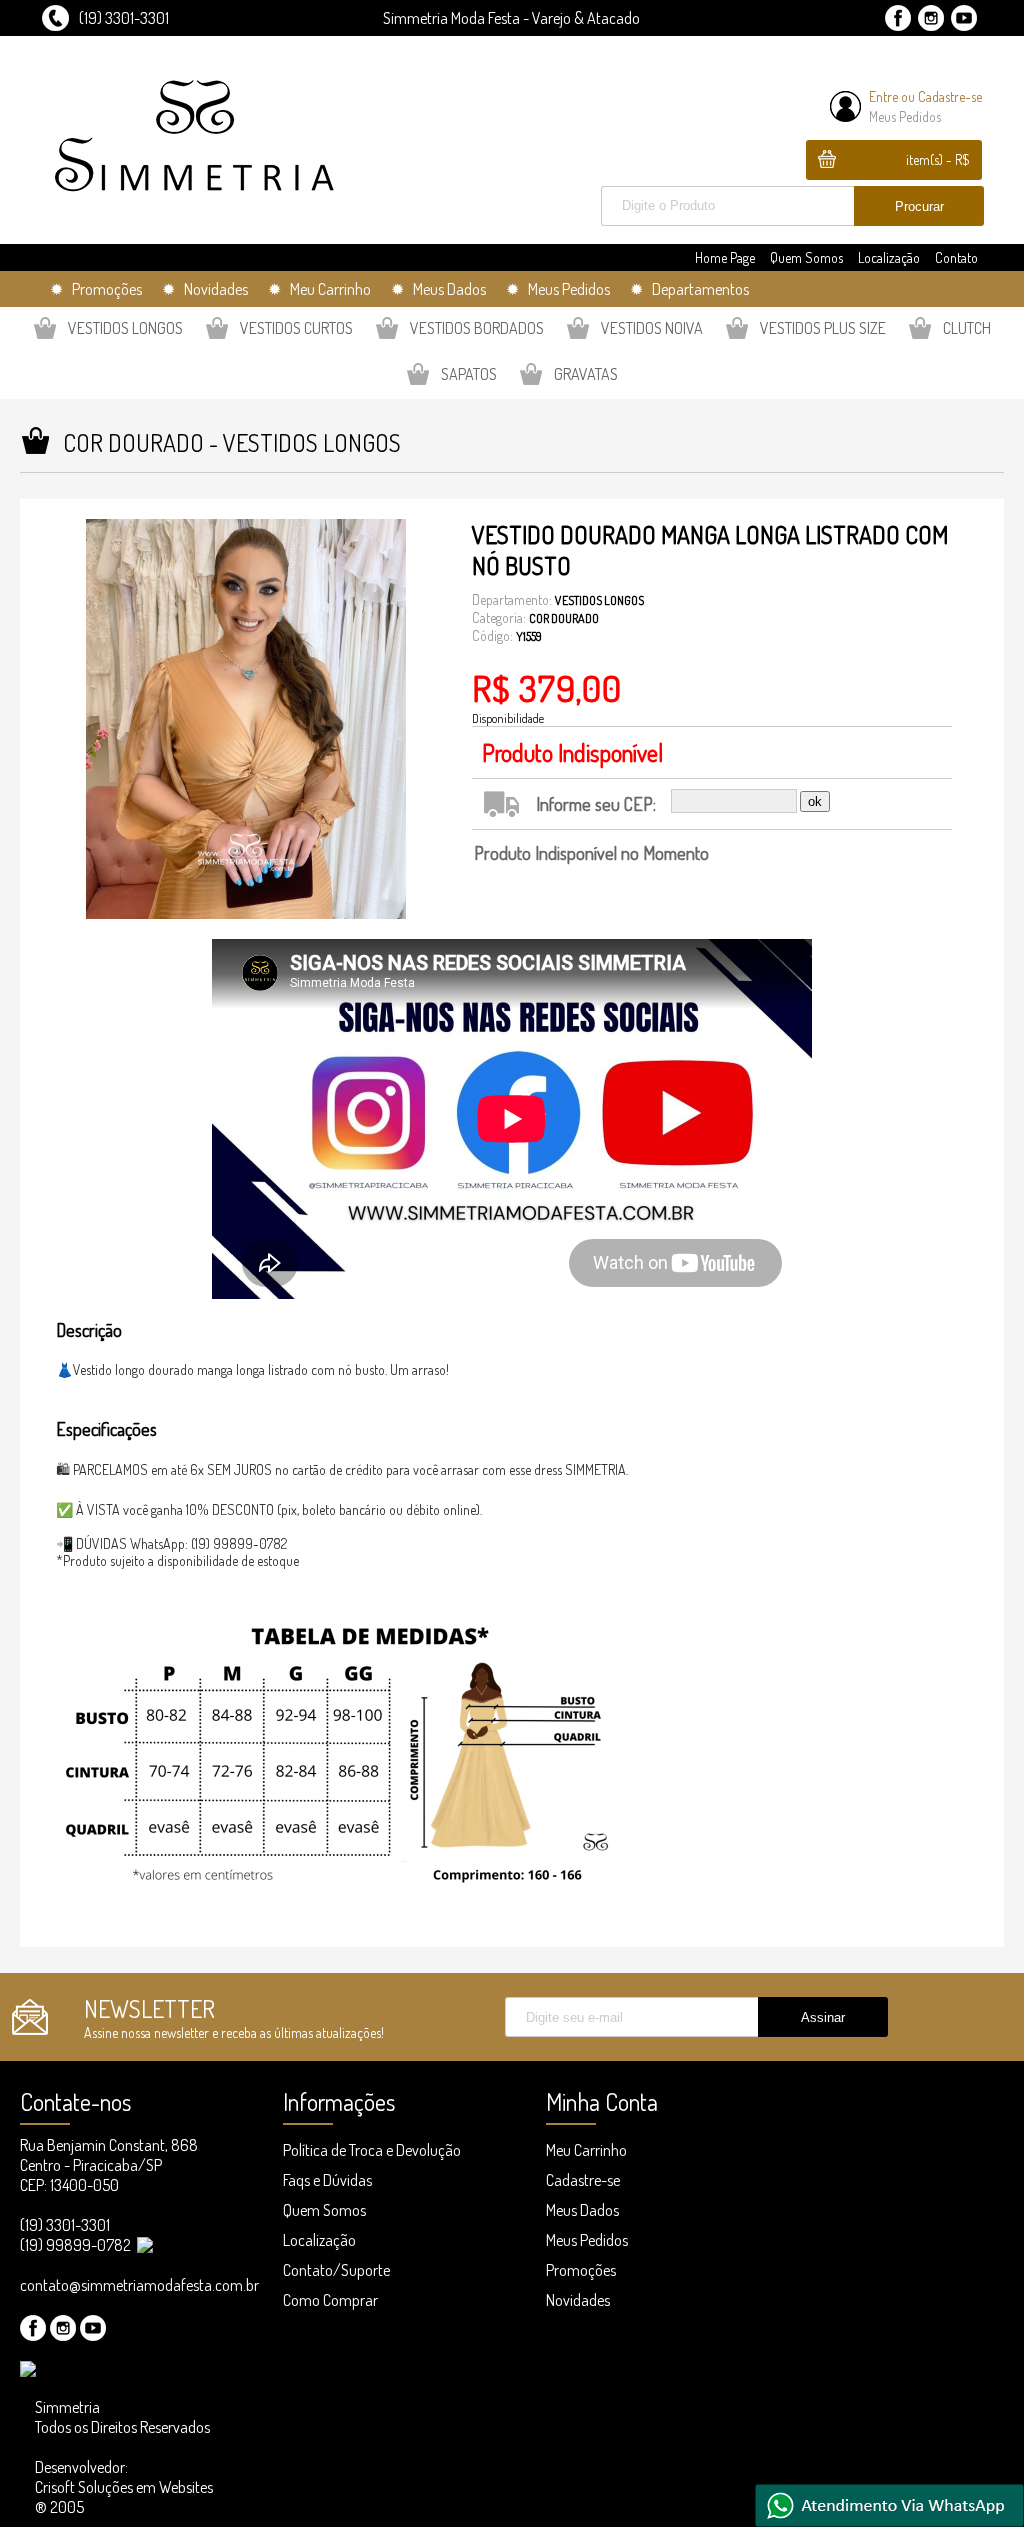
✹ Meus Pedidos (558, 289)
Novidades (578, 2300)
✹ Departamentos (689, 289)
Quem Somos (806, 257)
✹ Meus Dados (438, 289)
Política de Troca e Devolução (372, 2150)
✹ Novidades (205, 289)
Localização (889, 257)
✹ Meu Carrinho (319, 289)
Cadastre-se (950, 96)
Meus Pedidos (905, 116)
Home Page (725, 257)
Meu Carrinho (586, 2150)
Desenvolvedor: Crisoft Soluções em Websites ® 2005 (124, 2487)
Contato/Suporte (336, 2270)
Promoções (581, 2270)
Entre (883, 96)
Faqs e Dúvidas (327, 2180)
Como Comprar (330, 2300)
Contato (956, 257)
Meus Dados (582, 2210)
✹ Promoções (96, 289)
